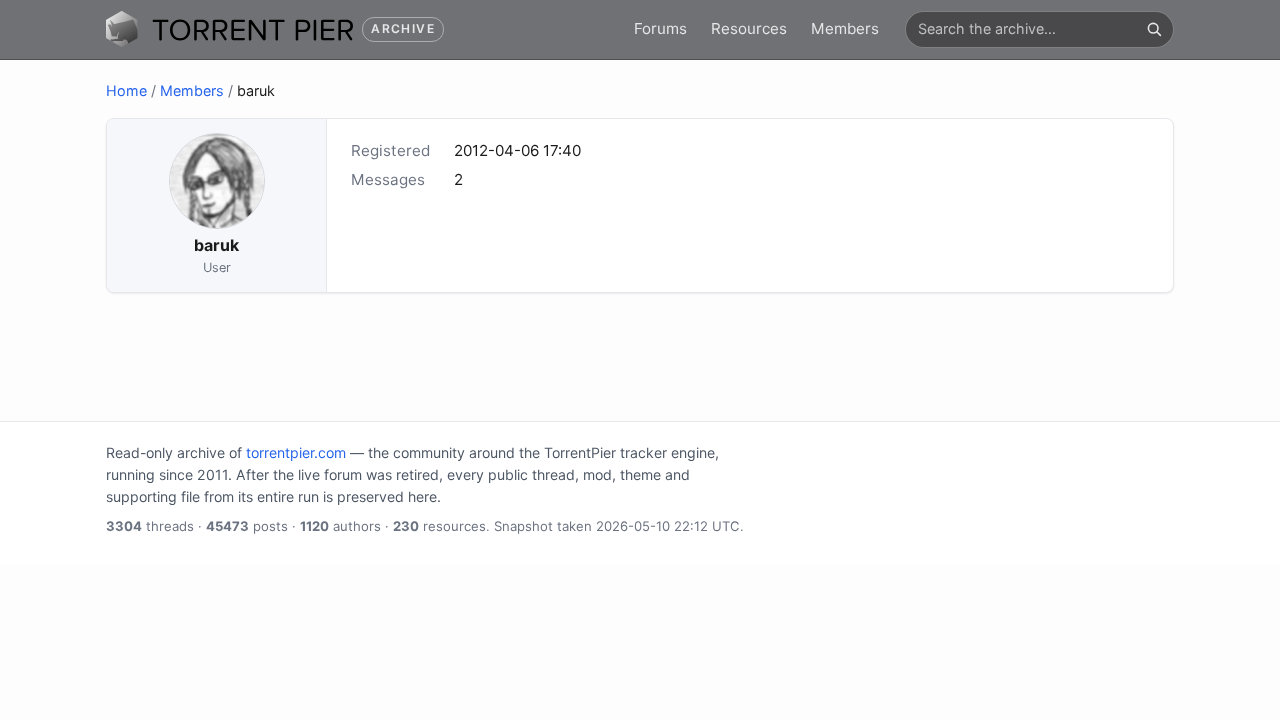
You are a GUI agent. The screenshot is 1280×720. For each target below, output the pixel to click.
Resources (749, 28)
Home (126, 90)
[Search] (1154, 29)
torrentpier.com (296, 452)
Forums (660, 28)
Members (845, 28)
